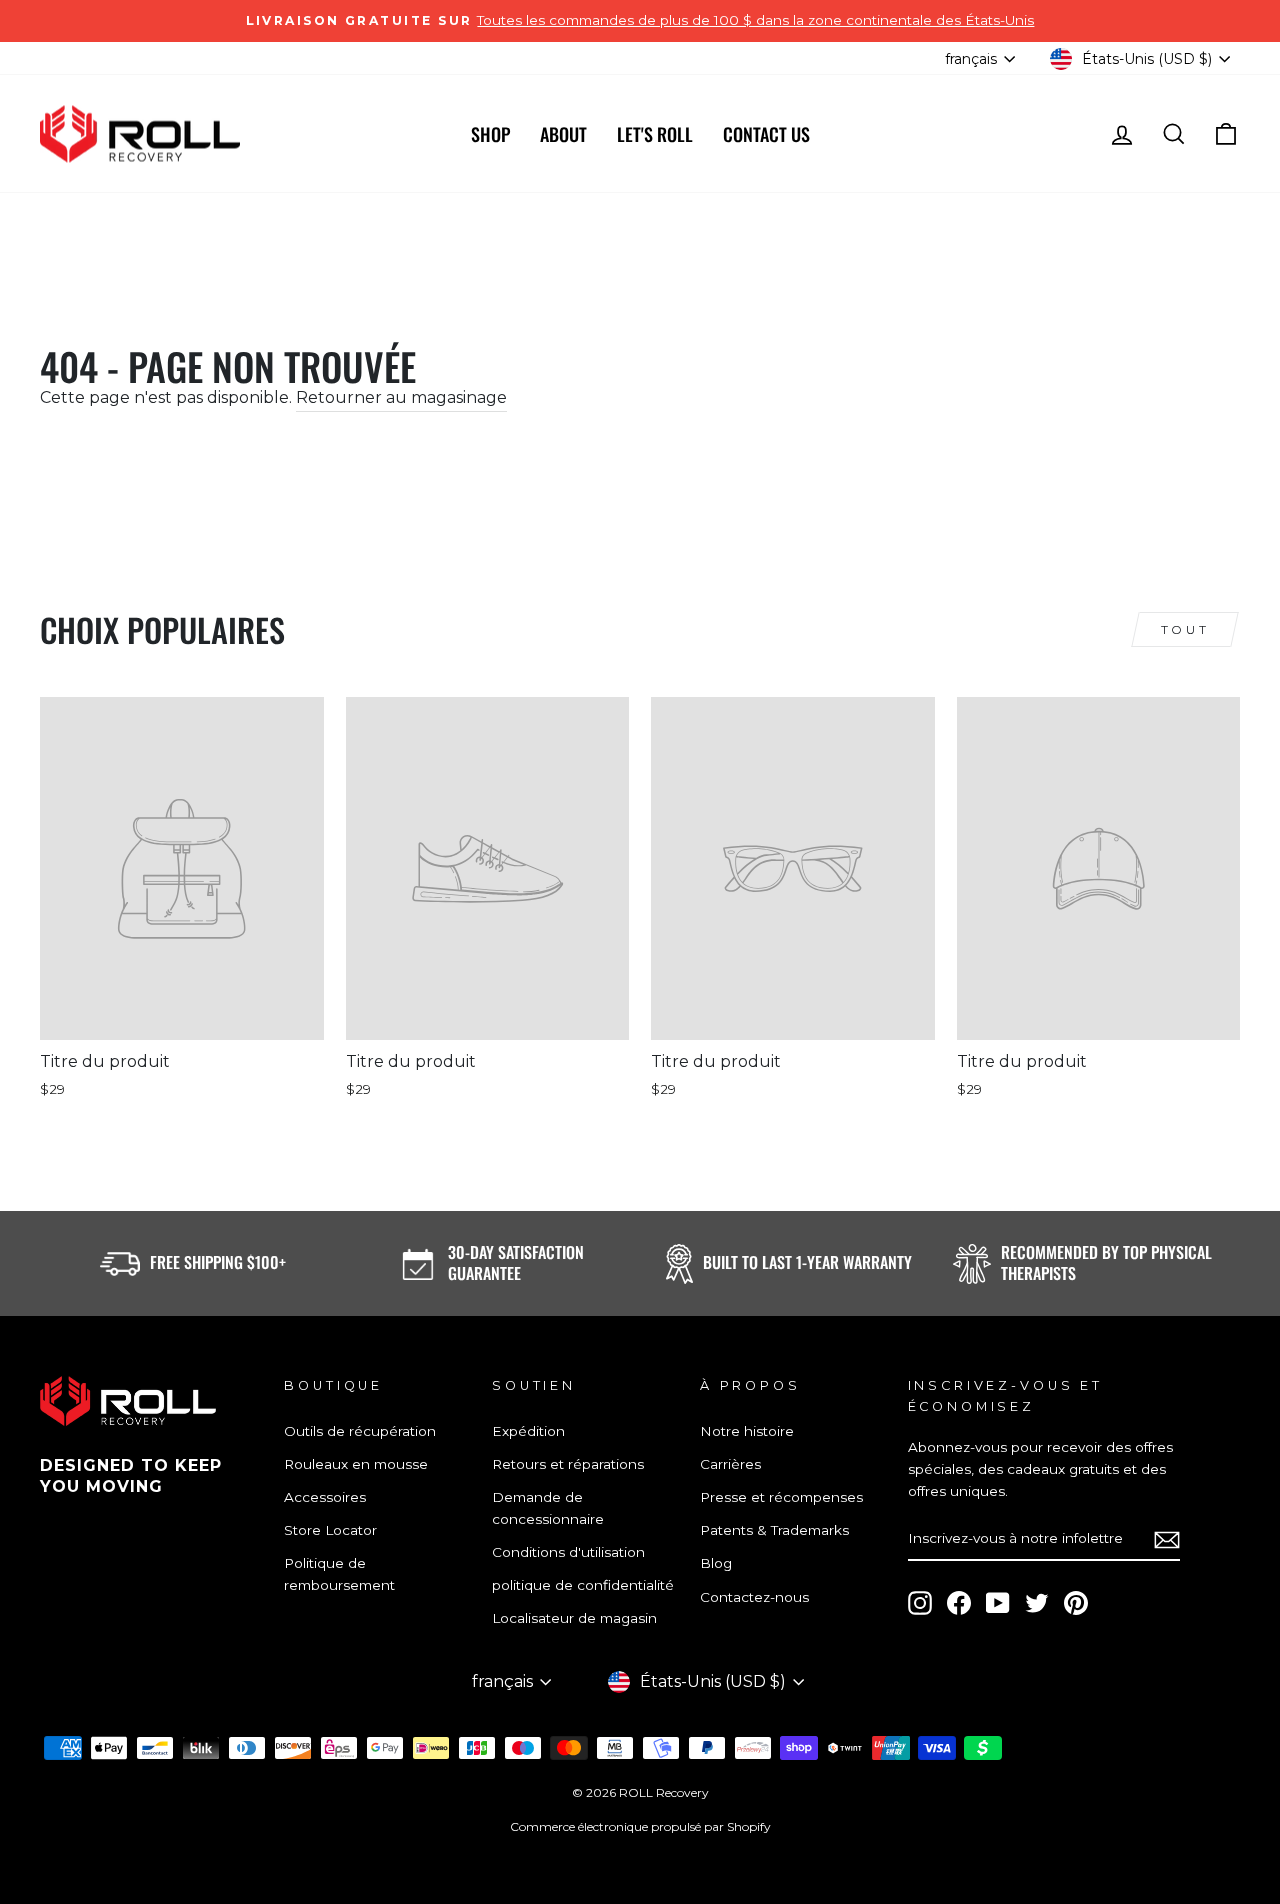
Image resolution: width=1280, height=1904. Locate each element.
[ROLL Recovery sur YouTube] (998, 1603)
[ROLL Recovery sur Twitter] (1037, 1603)
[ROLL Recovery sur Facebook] (959, 1603)
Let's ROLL (655, 134)
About (563, 134)
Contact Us (766, 134)
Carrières (730, 1464)
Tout (1185, 629)
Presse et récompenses (781, 1497)
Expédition (528, 1431)
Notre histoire (747, 1431)
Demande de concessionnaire (548, 1508)
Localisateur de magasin (574, 1618)
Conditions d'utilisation (568, 1552)
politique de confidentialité (583, 1585)
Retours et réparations (568, 1464)
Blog (716, 1563)
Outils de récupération (360, 1431)
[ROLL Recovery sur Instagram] (920, 1603)
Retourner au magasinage (401, 397)
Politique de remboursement (339, 1574)
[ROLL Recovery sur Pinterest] (1076, 1603)
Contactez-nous (754, 1597)
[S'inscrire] (1167, 1540)
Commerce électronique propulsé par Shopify (640, 1826)
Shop (490, 134)
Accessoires (325, 1497)
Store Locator (330, 1530)
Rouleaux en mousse (356, 1464)
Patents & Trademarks (774, 1530)
